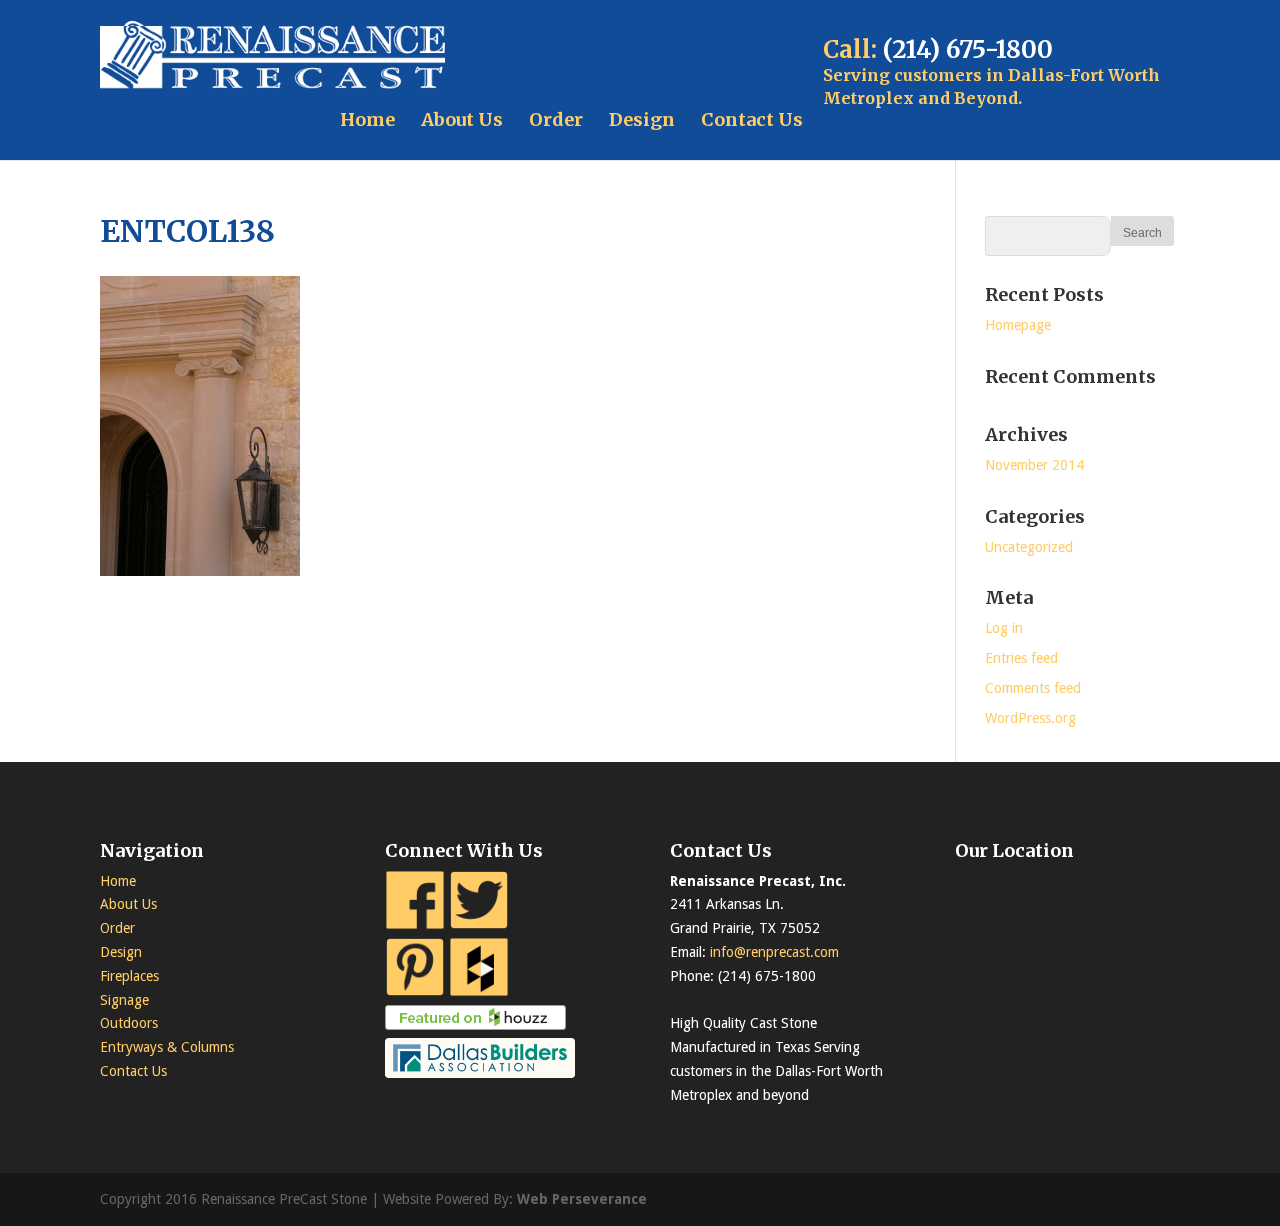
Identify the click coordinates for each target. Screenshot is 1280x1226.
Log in (1004, 628)
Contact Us (752, 119)
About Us (462, 119)
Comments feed (1033, 688)
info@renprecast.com (774, 952)
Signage (124, 1000)
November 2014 (1034, 465)
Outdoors (129, 1023)
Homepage (1018, 325)
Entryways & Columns (167, 1047)
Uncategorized (1029, 547)
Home (367, 119)
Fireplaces (129, 976)
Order (556, 119)
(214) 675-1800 (968, 49)
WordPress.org (1030, 718)
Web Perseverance (582, 1199)
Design (642, 119)
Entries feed (1021, 658)
